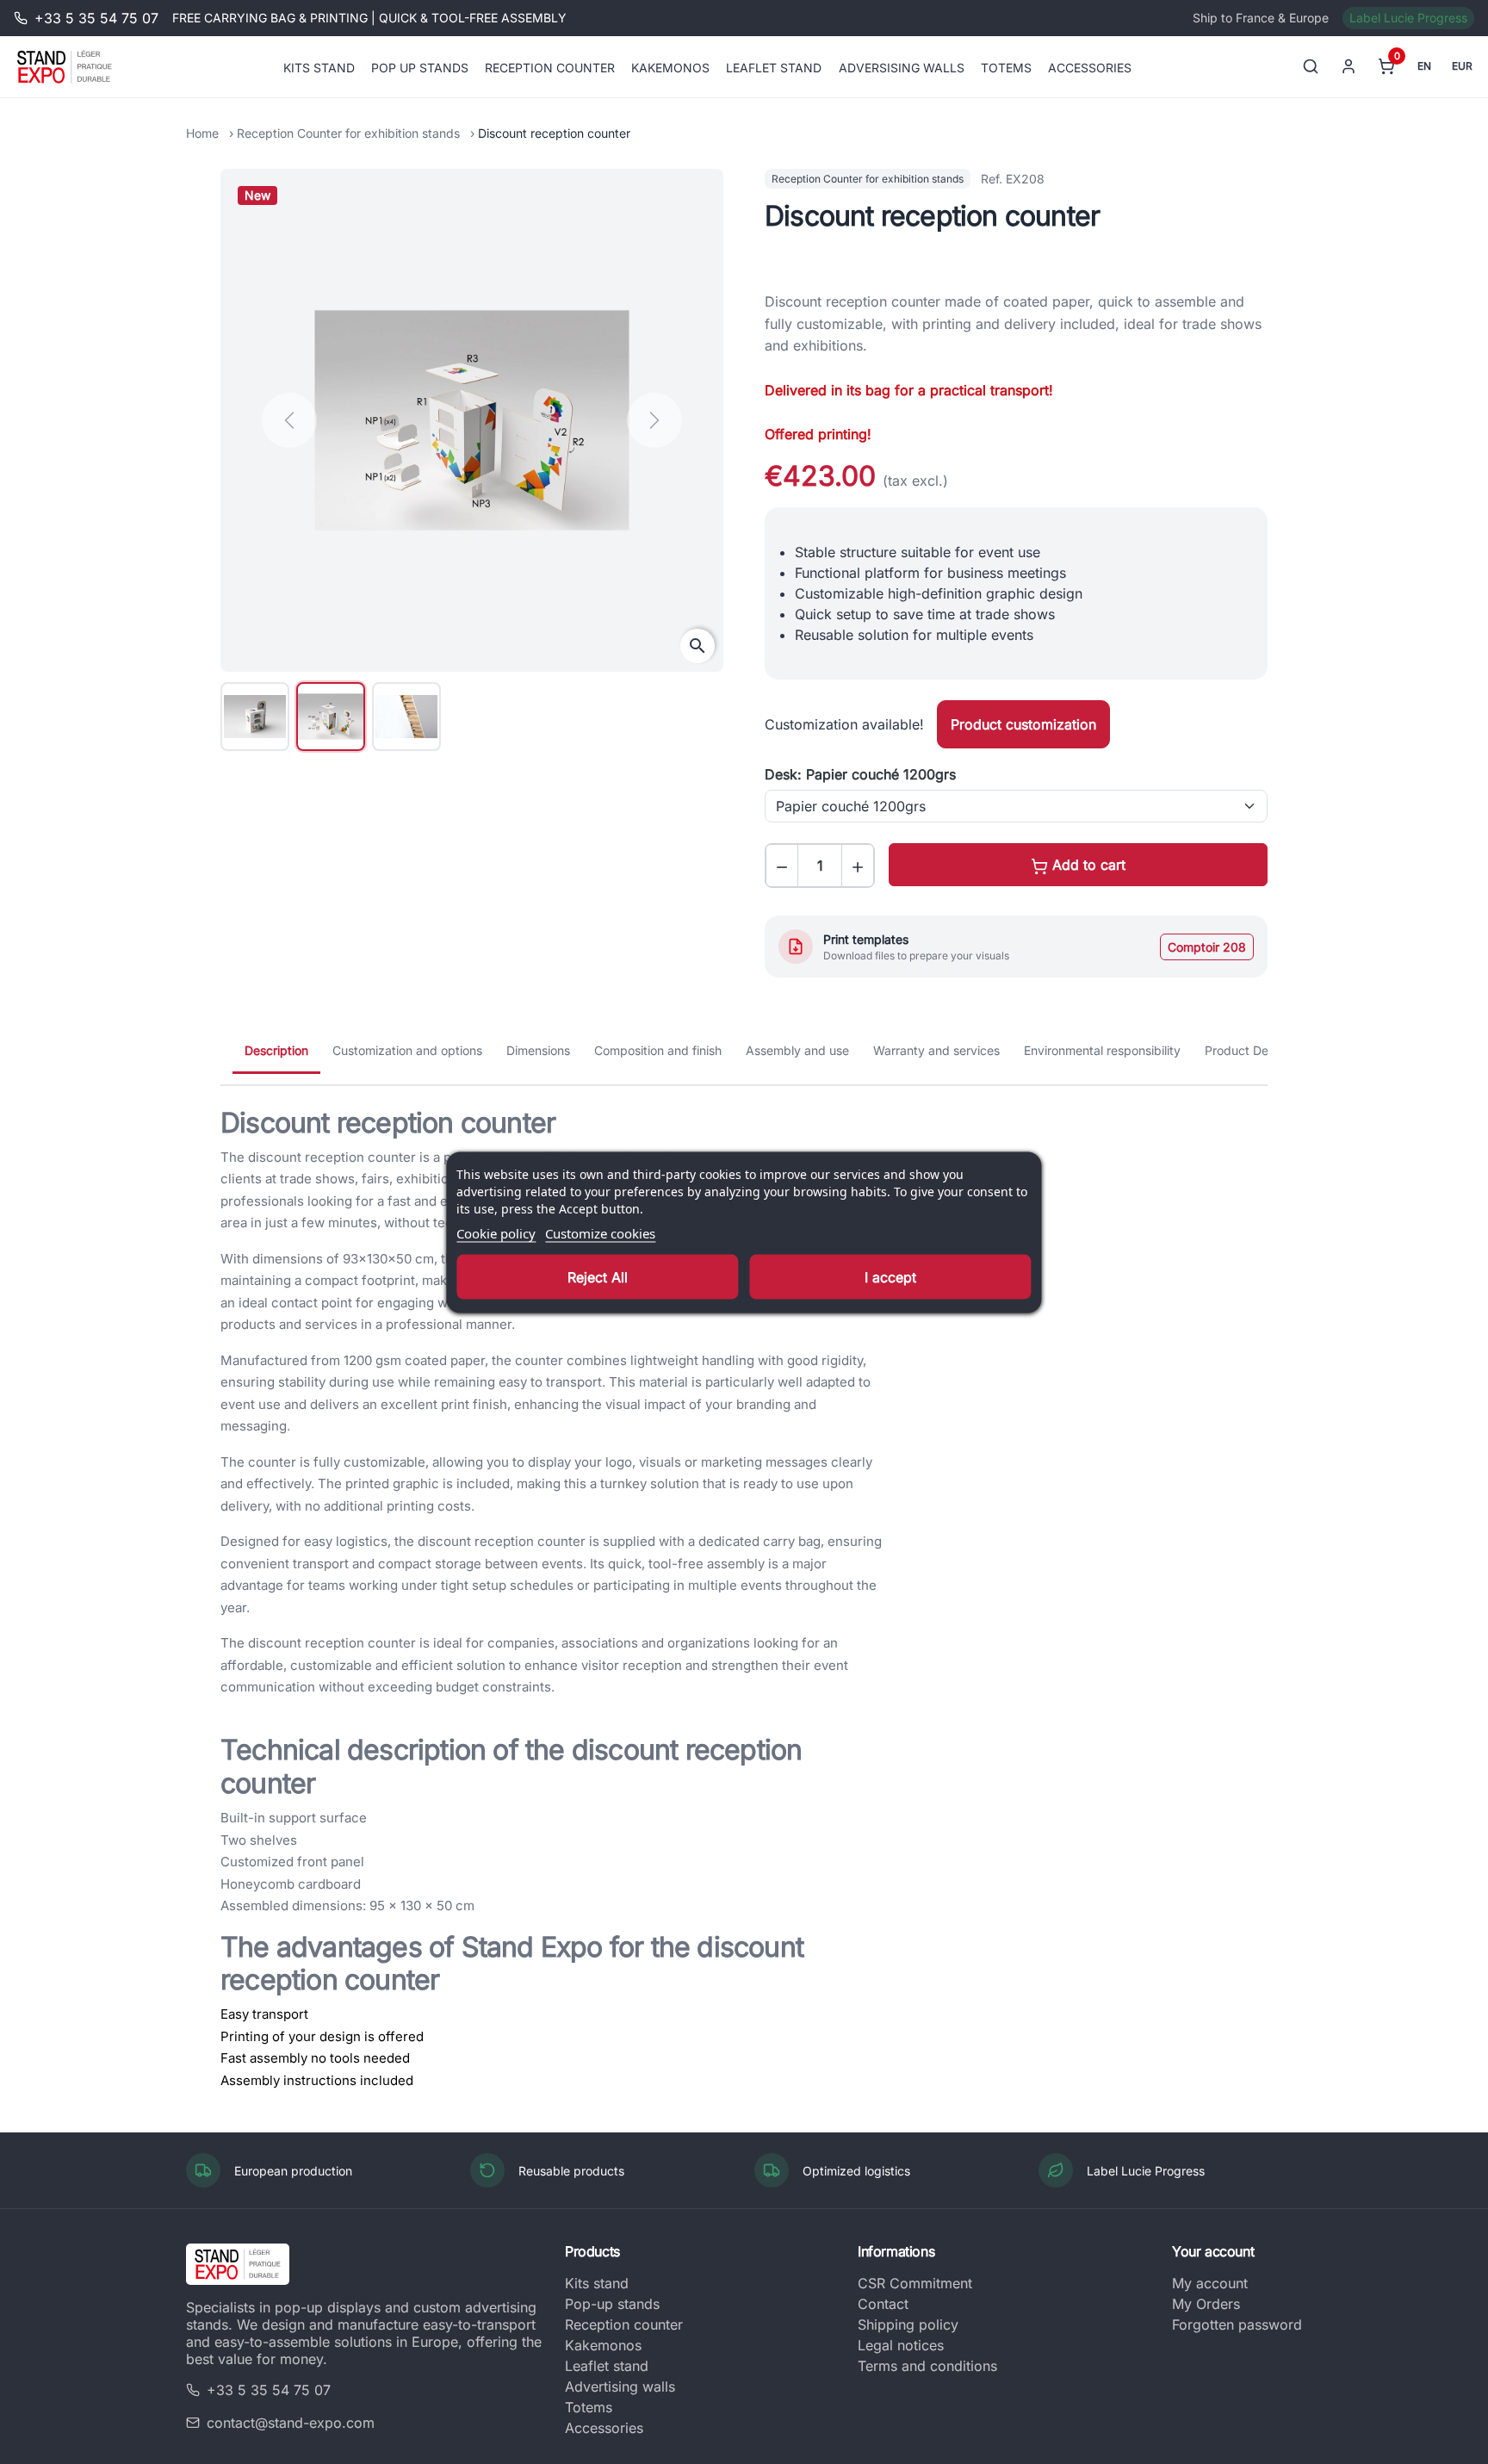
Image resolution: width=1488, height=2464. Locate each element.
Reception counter (624, 2324)
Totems (589, 2407)
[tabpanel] (744, 1599)
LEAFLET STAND (774, 67)
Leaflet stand (607, 2366)
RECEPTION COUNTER (550, 67)
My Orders (1206, 2304)
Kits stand (597, 2283)
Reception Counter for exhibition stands (348, 133)
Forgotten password (1237, 2324)
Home (202, 133)
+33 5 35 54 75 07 (269, 2390)
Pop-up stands (612, 2304)
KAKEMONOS (670, 67)
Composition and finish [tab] (658, 1050)
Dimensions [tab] (538, 1050)
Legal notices (901, 2345)
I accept (890, 1276)
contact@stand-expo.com (291, 2423)
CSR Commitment (915, 2283)
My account (1210, 2283)
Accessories (604, 2428)
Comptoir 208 (1207, 947)
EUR (1462, 66)
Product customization (1023, 724)
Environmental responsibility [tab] (1102, 1050)
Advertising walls (620, 2386)
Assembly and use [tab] (797, 1050)
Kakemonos (603, 2345)
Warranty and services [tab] (936, 1050)
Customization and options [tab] (407, 1050)
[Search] (1311, 66)
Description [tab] (276, 1050)
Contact (883, 2304)
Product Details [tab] (1248, 1050)
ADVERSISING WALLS (902, 67)
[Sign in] (1348, 66)
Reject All (598, 1276)
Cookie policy (496, 1232)
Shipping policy (908, 2324)
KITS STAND (319, 67)
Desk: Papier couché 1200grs (860, 774)
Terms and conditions (927, 2366)
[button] (782, 866)
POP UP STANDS (420, 67)
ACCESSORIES (1090, 67)
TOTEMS (1006, 67)
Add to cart (1087, 865)
